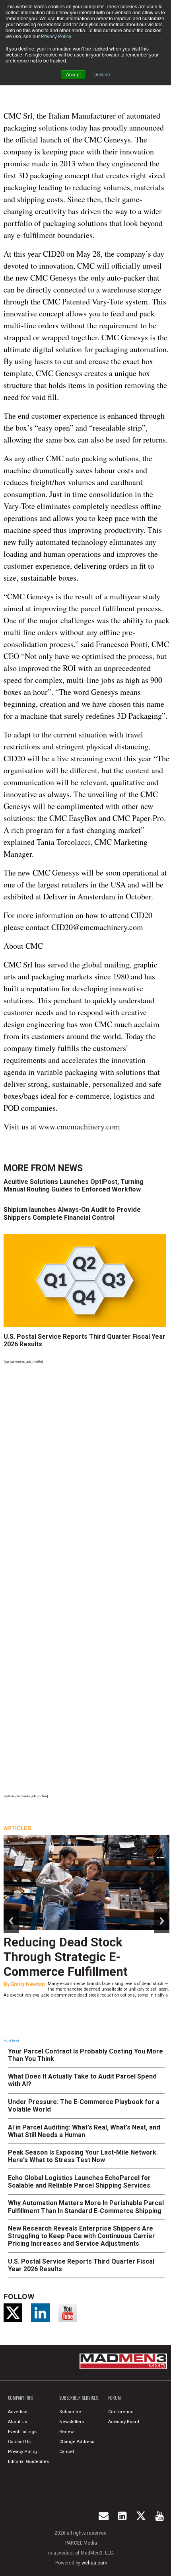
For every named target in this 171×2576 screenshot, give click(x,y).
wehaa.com (94, 2563)
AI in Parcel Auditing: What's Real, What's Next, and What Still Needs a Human (84, 2131)
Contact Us (19, 2442)
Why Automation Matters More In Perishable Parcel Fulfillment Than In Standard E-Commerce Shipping (86, 2207)
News (70, 1168)
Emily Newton (28, 1984)
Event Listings (22, 2432)
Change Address (77, 2442)
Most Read (11, 2041)
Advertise (18, 2412)
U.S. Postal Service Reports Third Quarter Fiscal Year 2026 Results (85, 1340)
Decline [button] (102, 74)
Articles (17, 1828)
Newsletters (72, 2422)
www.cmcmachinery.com (79, 1126)
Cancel (67, 2452)
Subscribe (70, 2412)
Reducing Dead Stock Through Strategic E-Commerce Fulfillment (66, 1957)
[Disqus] (86, 1476)
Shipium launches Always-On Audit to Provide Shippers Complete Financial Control (72, 1213)
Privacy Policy (56, 36)
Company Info (21, 2398)
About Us (17, 2422)
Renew (66, 2432)
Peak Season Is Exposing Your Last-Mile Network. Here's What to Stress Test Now (83, 2156)
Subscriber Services (79, 2398)
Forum (115, 2398)
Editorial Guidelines (28, 2462)
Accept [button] (73, 74)
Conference (121, 2412)
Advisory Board (124, 2422)
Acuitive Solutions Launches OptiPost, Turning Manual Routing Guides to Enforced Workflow (74, 1186)
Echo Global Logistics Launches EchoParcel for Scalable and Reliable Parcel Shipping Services (79, 2182)
